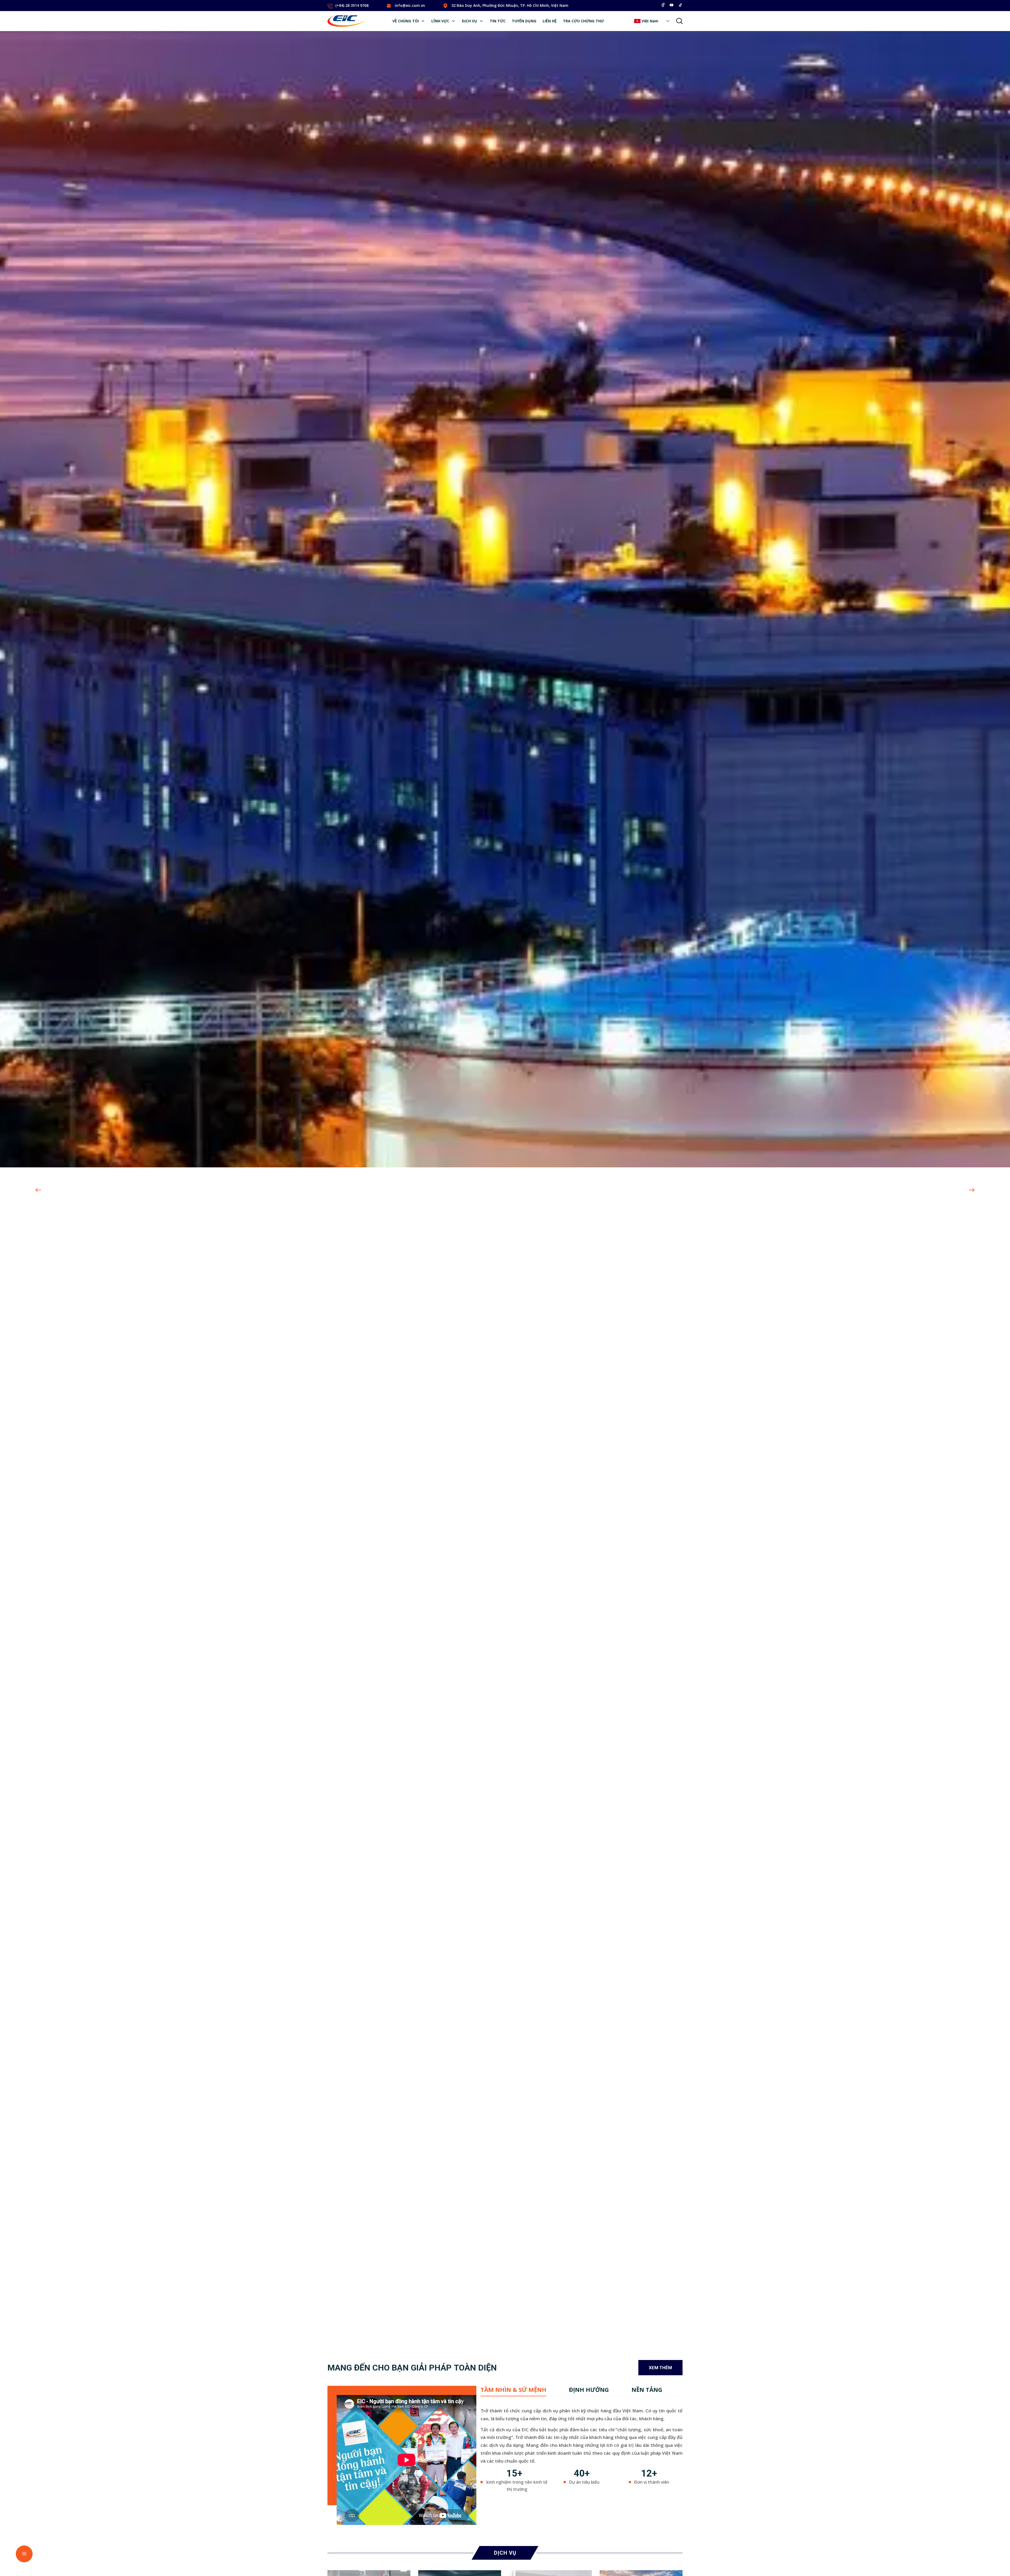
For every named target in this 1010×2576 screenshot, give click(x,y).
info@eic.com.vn (410, 5)
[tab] (513, 2390)
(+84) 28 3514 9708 (352, 5)
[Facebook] (663, 5)
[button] (668, 21)
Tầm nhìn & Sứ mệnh (513, 2390)
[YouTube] (671, 5)
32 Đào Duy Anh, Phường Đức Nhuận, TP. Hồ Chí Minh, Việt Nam (510, 5)
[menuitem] (409, 21)
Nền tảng (647, 2390)
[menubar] (498, 21)
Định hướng (589, 2390)
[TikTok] (680, 5)
